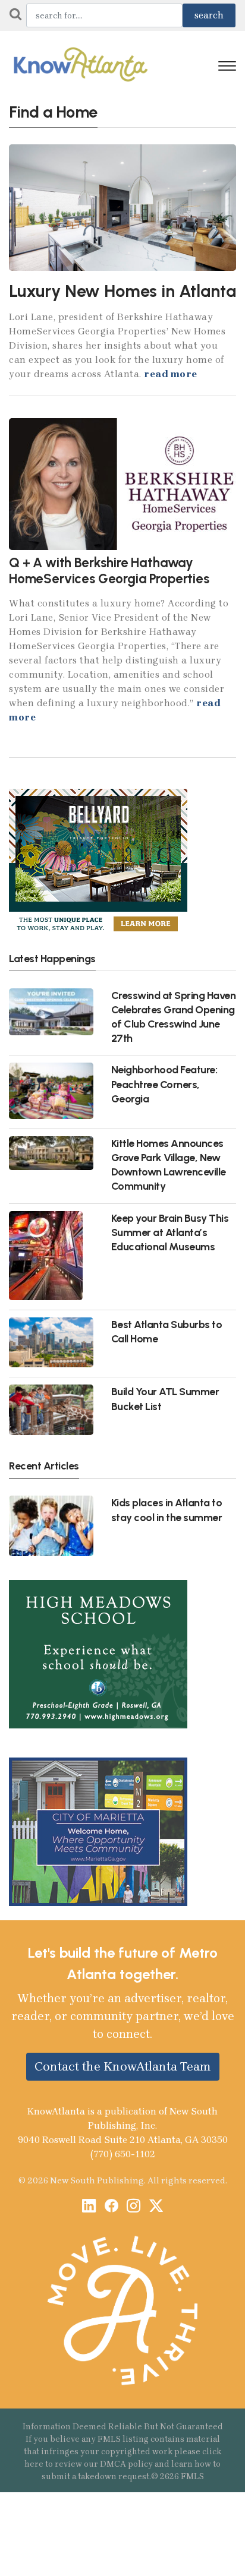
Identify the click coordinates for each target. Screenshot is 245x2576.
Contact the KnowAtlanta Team (123, 2066)
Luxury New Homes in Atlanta (122, 291)
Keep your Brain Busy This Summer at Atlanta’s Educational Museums (170, 1232)
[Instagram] (134, 2207)
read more (171, 374)
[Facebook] (111, 2207)
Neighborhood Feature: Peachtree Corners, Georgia (164, 1084)
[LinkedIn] (89, 2207)
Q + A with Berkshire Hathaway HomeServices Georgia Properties (109, 571)
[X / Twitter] (156, 2207)
